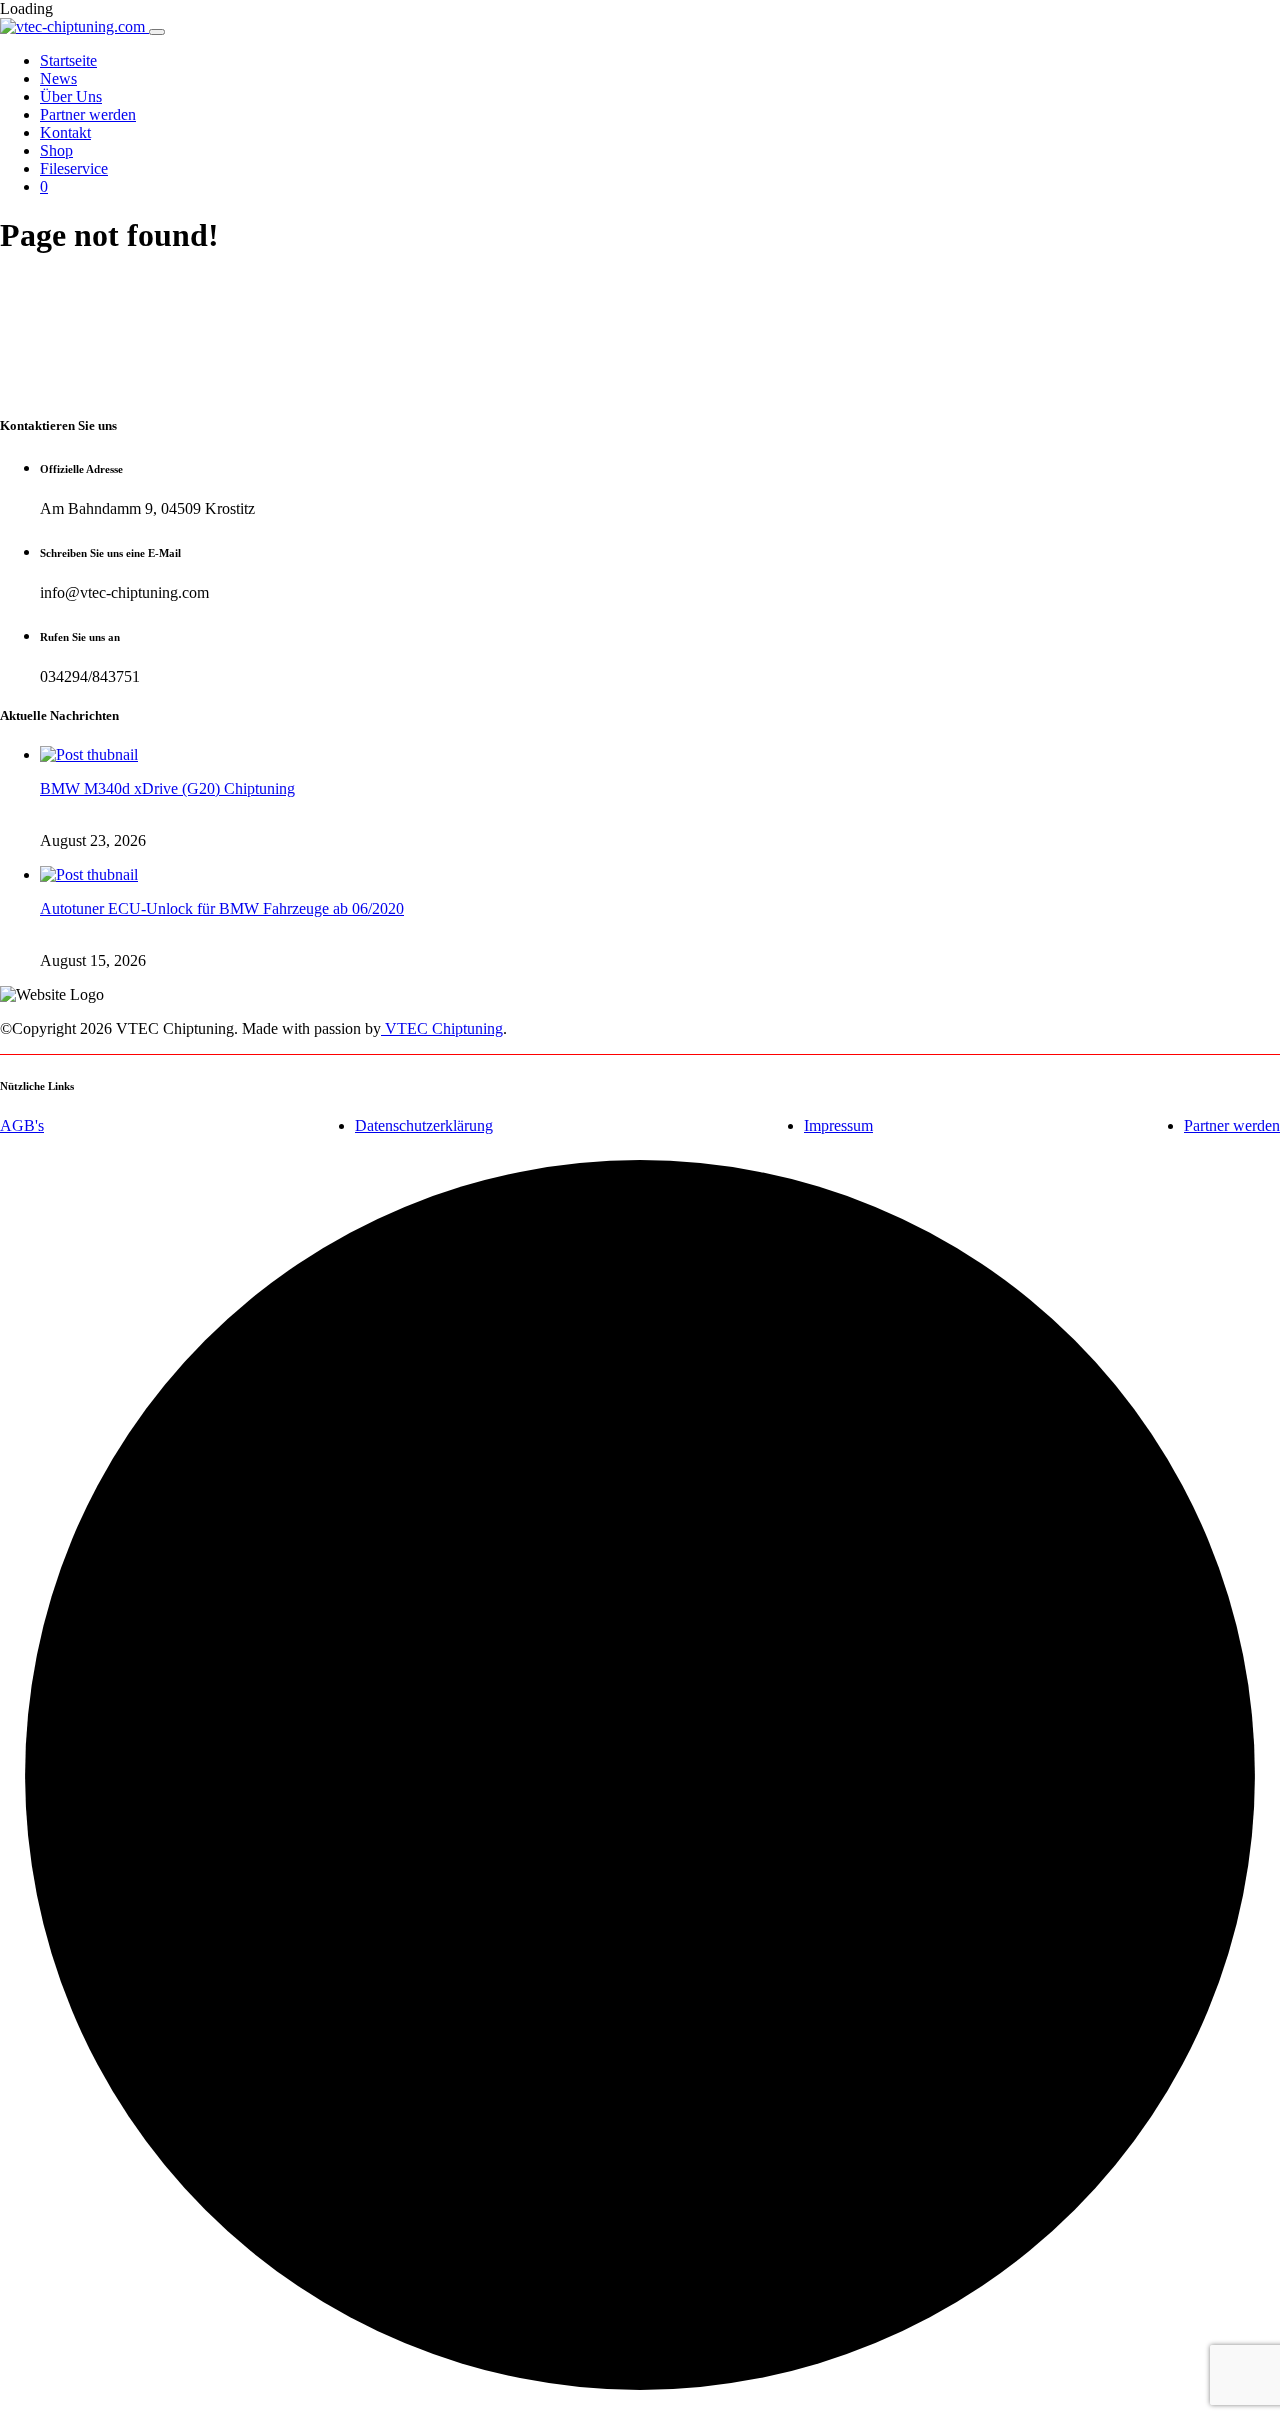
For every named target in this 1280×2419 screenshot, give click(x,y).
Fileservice (74, 168)
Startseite (68, 60)
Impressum (838, 1125)
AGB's (22, 1125)
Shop (56, 150)
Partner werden (88, 114)
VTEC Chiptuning (442, 1028)
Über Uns (71, 96)
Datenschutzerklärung (424, 1125)
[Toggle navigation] (157, 32)
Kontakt (65, 132)
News (58, 78)
